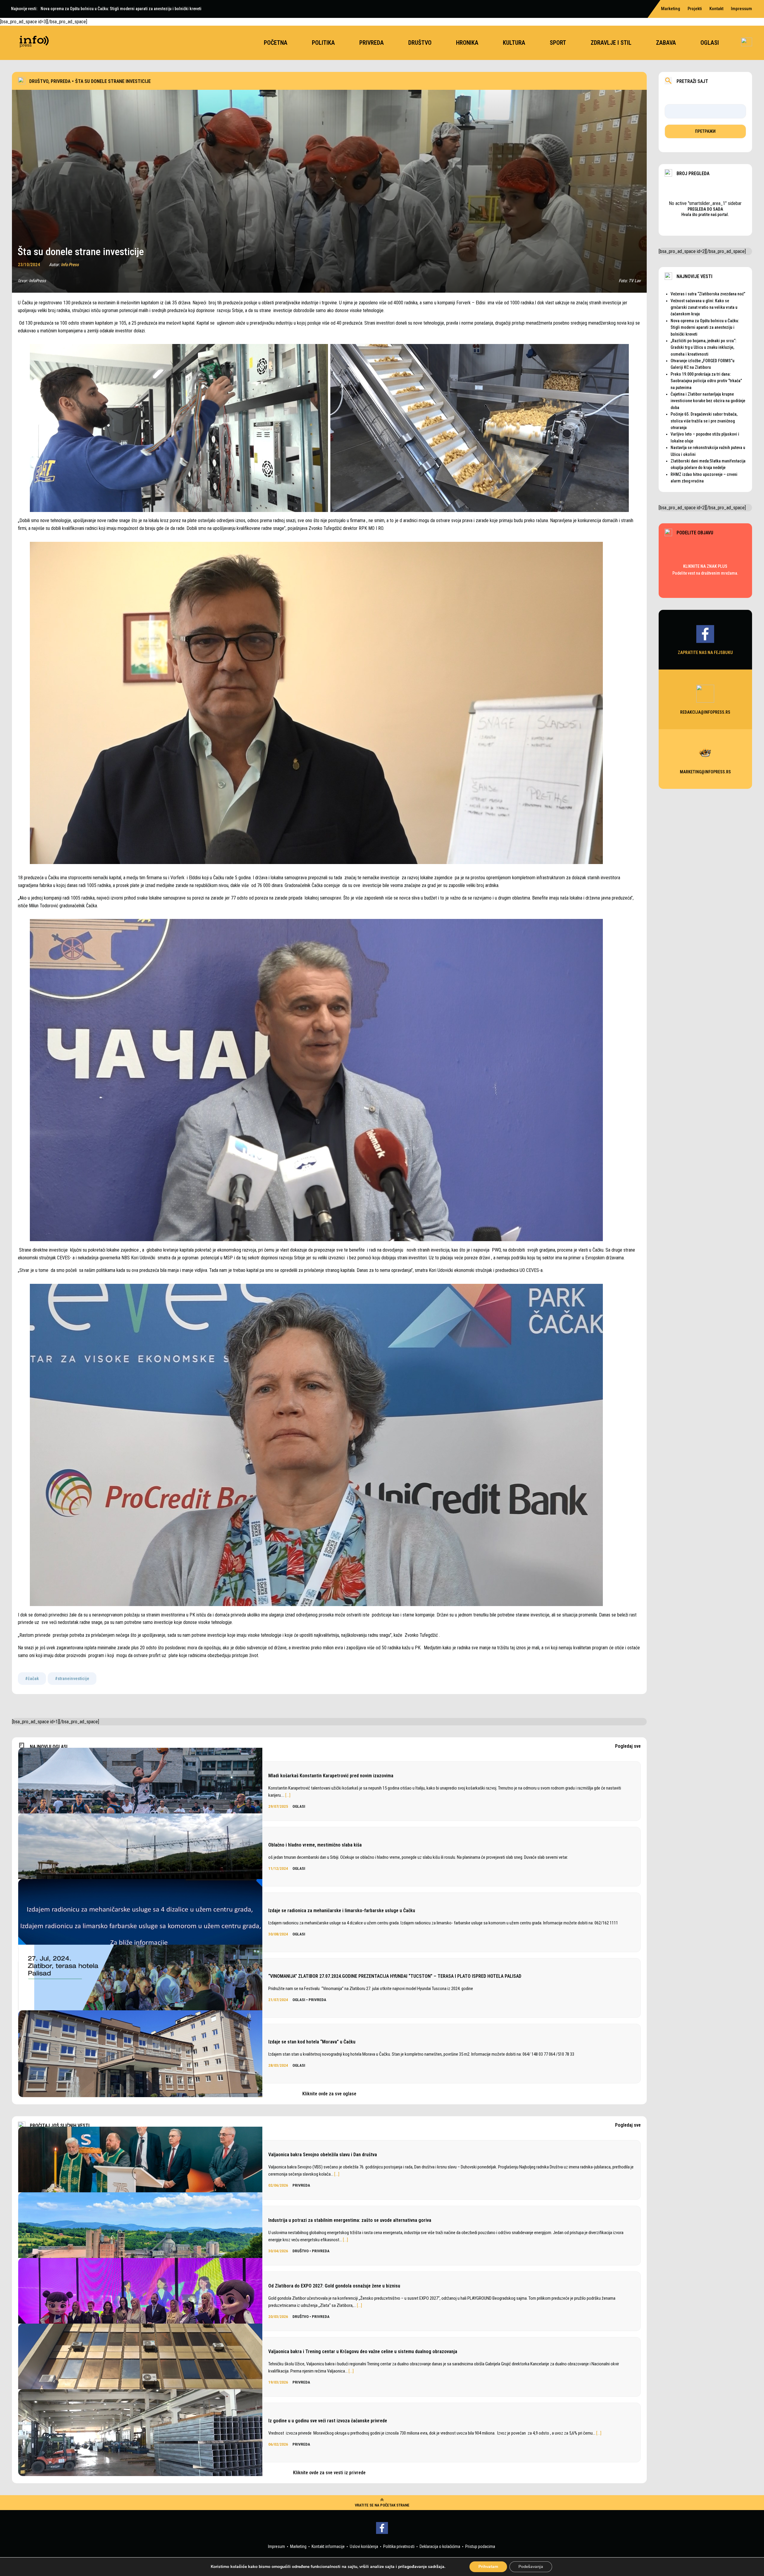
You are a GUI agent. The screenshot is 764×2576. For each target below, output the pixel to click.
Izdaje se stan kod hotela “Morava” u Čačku (312, 2042)
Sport (558, 43)
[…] (288, 1795)
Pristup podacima (480, 2546)
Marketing (671, 9)
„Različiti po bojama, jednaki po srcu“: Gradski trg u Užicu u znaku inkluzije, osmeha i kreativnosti (703, 347)
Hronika (467, 43)
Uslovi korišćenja (364, 2546)
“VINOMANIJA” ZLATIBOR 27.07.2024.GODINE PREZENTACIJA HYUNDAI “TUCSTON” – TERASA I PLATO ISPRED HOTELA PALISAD (395, 1976)
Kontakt (716, 9)
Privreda (372, 43)
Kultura (514, 43)
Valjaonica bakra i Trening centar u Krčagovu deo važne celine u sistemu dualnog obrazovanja (363, 2351)
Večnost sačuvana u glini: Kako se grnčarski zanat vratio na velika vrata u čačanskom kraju (704, 307)
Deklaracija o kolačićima (440, 2546)
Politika (323, 43)
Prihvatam (488, 2567)
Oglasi (710, 43)
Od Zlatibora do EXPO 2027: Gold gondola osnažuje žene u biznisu (334, 2286)
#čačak (32, 1679)
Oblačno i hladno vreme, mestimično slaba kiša (315, 1845)
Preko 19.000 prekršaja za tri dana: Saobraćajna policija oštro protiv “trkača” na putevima (706, 381)
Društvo (420, 43)
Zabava (666, 43)
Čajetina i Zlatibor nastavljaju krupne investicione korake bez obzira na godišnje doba (708, 401)
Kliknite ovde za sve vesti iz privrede (329, 2473)
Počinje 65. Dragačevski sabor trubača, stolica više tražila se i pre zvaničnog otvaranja (704, 421)
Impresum (277, 2546)
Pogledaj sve (628, 1746)
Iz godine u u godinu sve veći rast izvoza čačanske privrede (328, 2421)
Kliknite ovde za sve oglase (329, 2094)
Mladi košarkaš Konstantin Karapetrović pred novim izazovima (331, 1776)
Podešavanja (531, 2567)
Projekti (695, 9)
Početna (276, 43)
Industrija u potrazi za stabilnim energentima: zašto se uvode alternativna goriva (350, 2220)
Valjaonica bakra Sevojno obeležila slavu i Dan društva (323, 2155)
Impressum (741, 9)
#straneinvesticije (72, 1679)
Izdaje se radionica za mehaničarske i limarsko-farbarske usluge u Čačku (342, 1911)
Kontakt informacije (328, 2546)
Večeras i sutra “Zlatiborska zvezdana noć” (708, 294)
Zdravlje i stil (611, 43)
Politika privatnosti (399, 2546)
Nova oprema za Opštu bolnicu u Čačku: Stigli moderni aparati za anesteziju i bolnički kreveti (705, 327)
